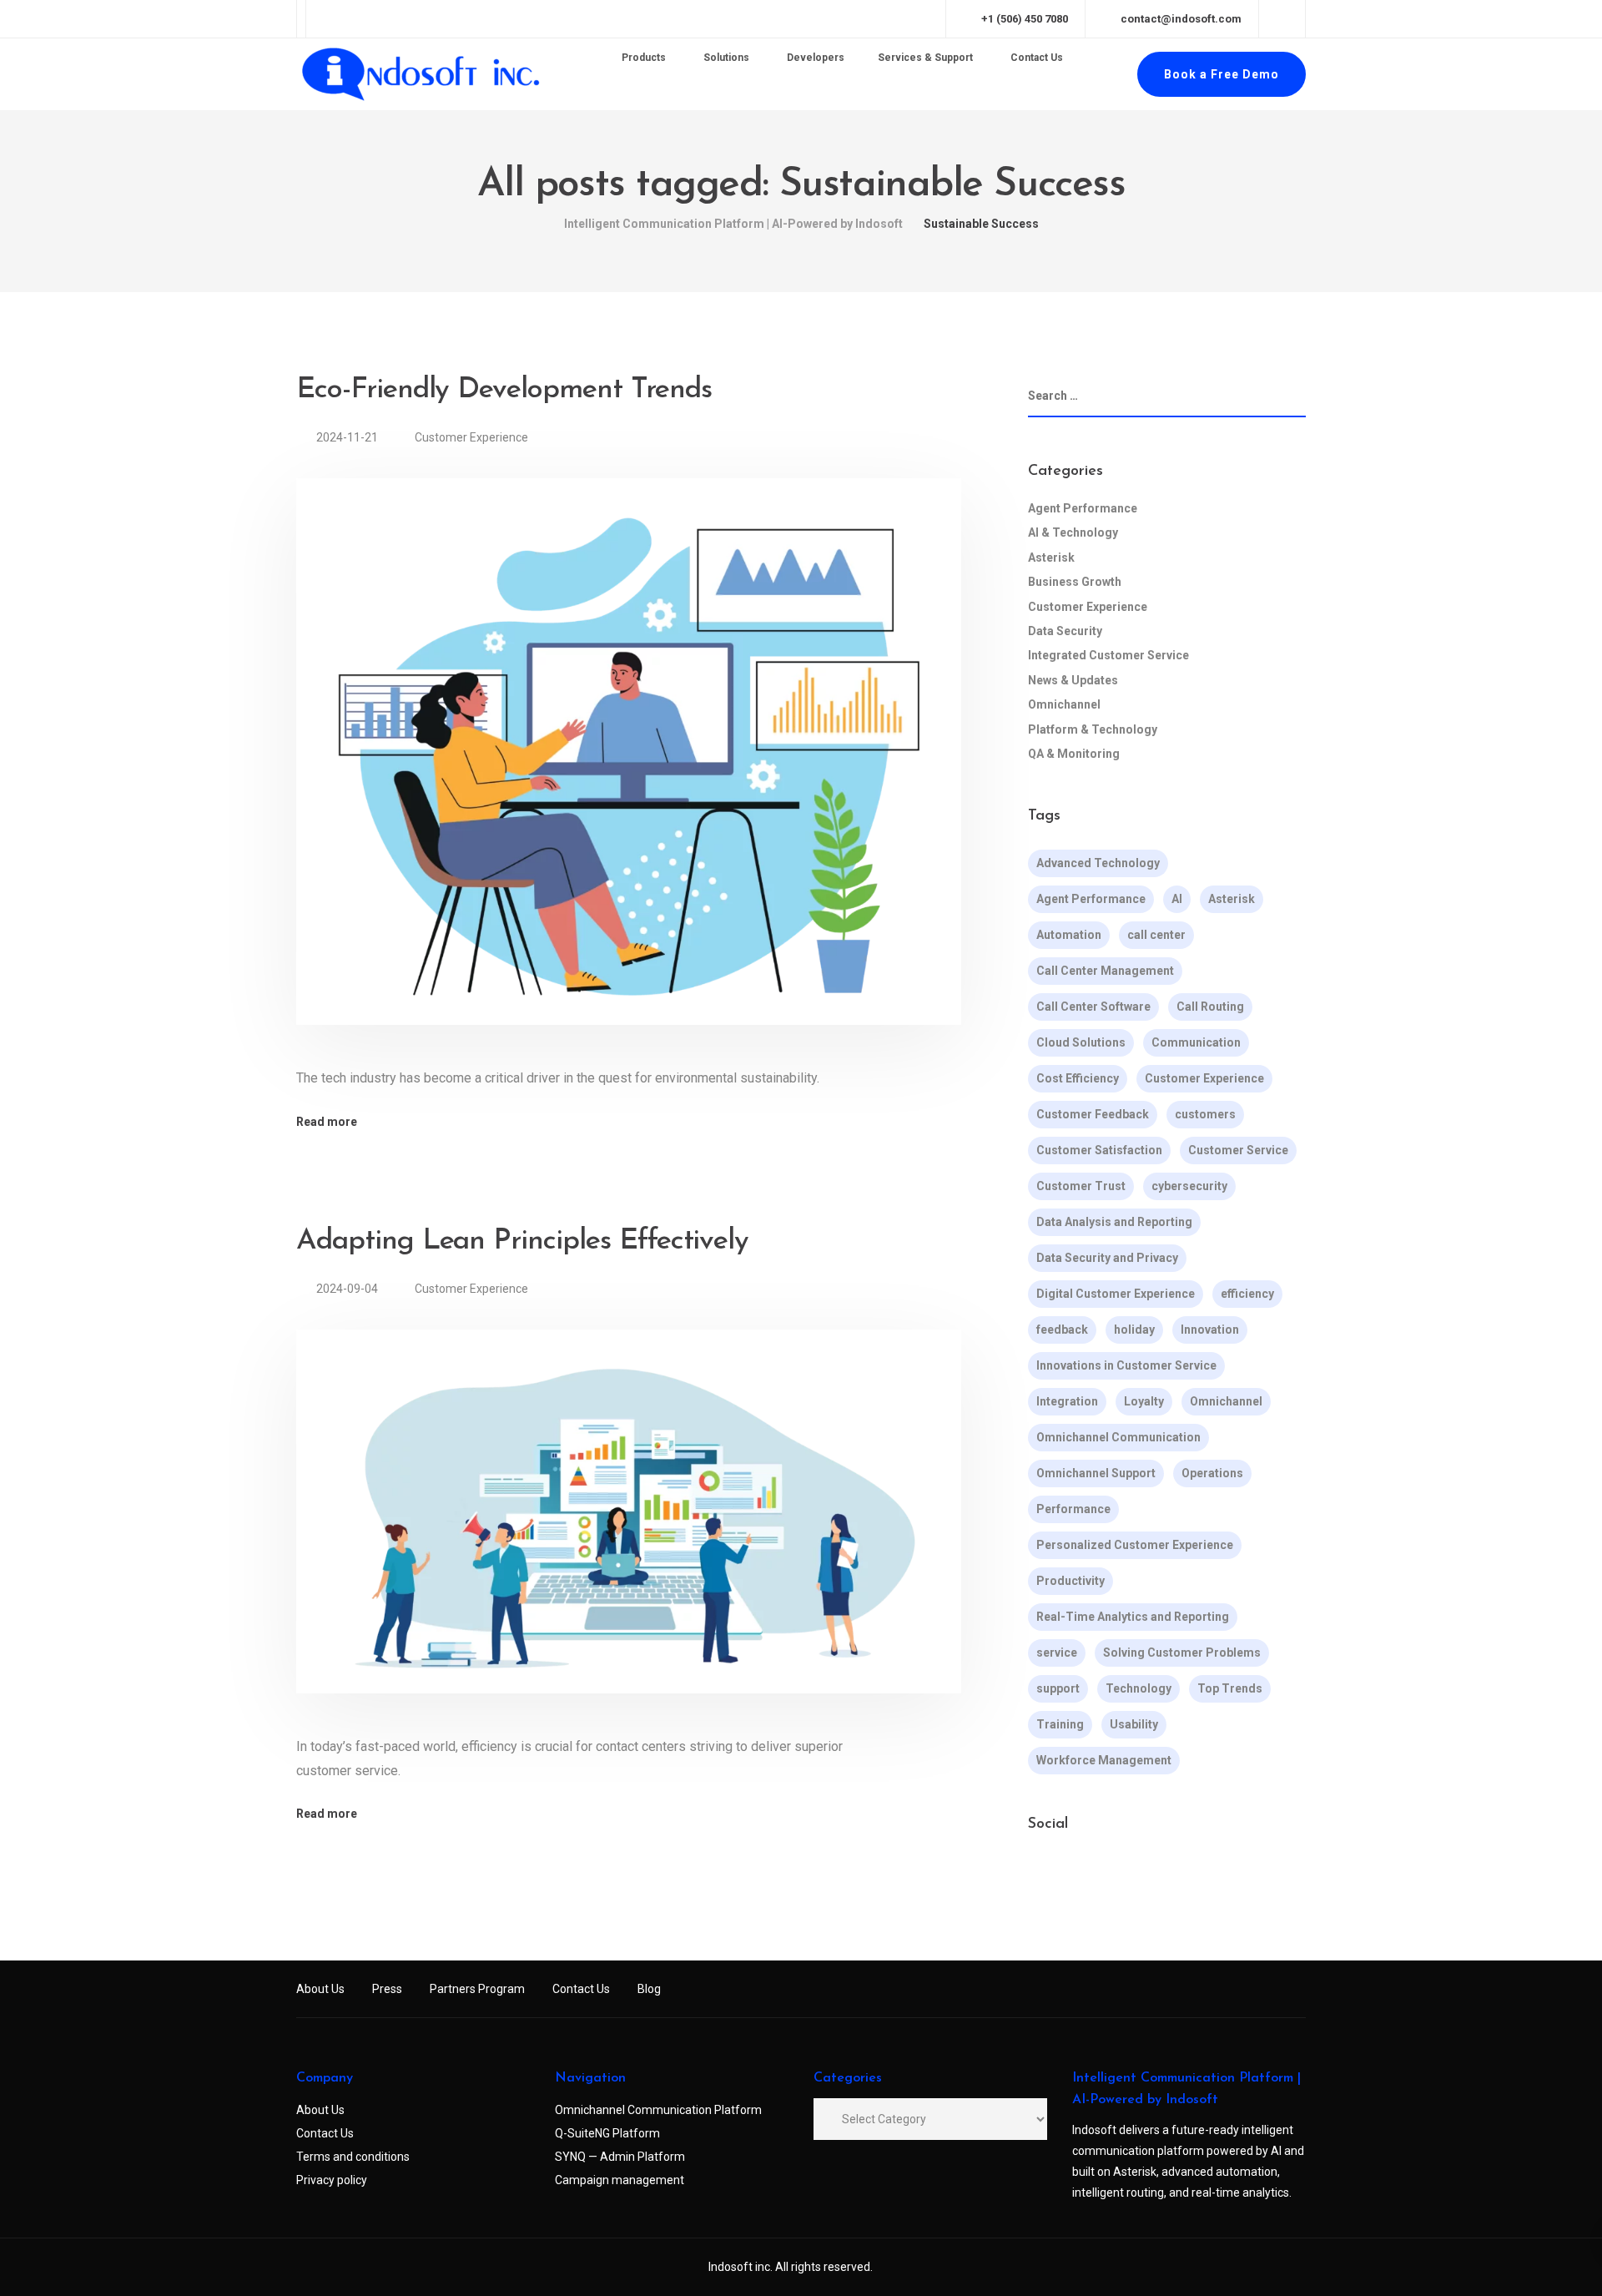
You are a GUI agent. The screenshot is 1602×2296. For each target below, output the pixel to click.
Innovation (1210, 1330)
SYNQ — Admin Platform (620, 2157)
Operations (1212, 1473)
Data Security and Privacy (1107, 1258)
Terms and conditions (353, 2157)
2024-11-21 (348, 437)
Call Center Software (1093, 1007)
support (1058, 1688)
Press (387, 1989)
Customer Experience (471, 437)
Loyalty (1144, 1401)
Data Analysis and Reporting (1114, 1222)
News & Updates (1073, 680)
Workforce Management (1104, 1760)
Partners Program (477, 1989)
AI (1177, 899)
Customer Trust (1081, 1186)
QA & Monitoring (1074, 754)
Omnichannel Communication (1118, 1437)
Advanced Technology (1098, 863)
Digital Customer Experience (1116, 1294)
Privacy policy (332, 2180)
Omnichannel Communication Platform (658, 2110)
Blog (649, 1989)
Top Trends (1230, 1688)
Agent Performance (1083, 508)
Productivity (1071, 1581)
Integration (1067, 1401)
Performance (1073, 1509)
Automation (1069, 935)
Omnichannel (1064, 704)
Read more (327, 1122)
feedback (1062, 1330)
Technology (1139, 1688)
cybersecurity (1189, 1186)
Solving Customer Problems (1182, 1653)
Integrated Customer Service (1108, 655)
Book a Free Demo (1222, 74)
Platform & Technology (1093, 729)
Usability (1134, 1724)
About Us (320, 1989)
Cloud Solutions (1081, 1042)
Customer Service (1238, 1150)
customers (1205, 1114)
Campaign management (620, 2180)
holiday (1134, 1330)
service (1057, 1653)
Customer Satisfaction (1099, 1150)
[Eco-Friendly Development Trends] (629, 771)
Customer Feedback (1093, 1114)
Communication (1196, 1042)
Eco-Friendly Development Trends (504, 390)
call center (1156, 935)
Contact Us (581, 1989)
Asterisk (1051, 558)
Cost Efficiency (1078, 1078)
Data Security (1065, 631)
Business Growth (1075, 582)
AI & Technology (1073, 532)
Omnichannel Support (1096, 1473)
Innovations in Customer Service (1126, 1365)
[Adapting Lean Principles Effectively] (629, 1532)
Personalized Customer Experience (1135, 1545)
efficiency (1247, 1294)
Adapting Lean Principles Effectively (522, 1241)
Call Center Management (1105, 971)
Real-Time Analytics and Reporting (1133, 1617)
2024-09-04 (348, 1289)
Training (1060, 1724)
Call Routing (1210, 1007)
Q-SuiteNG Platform (607, 2133)
